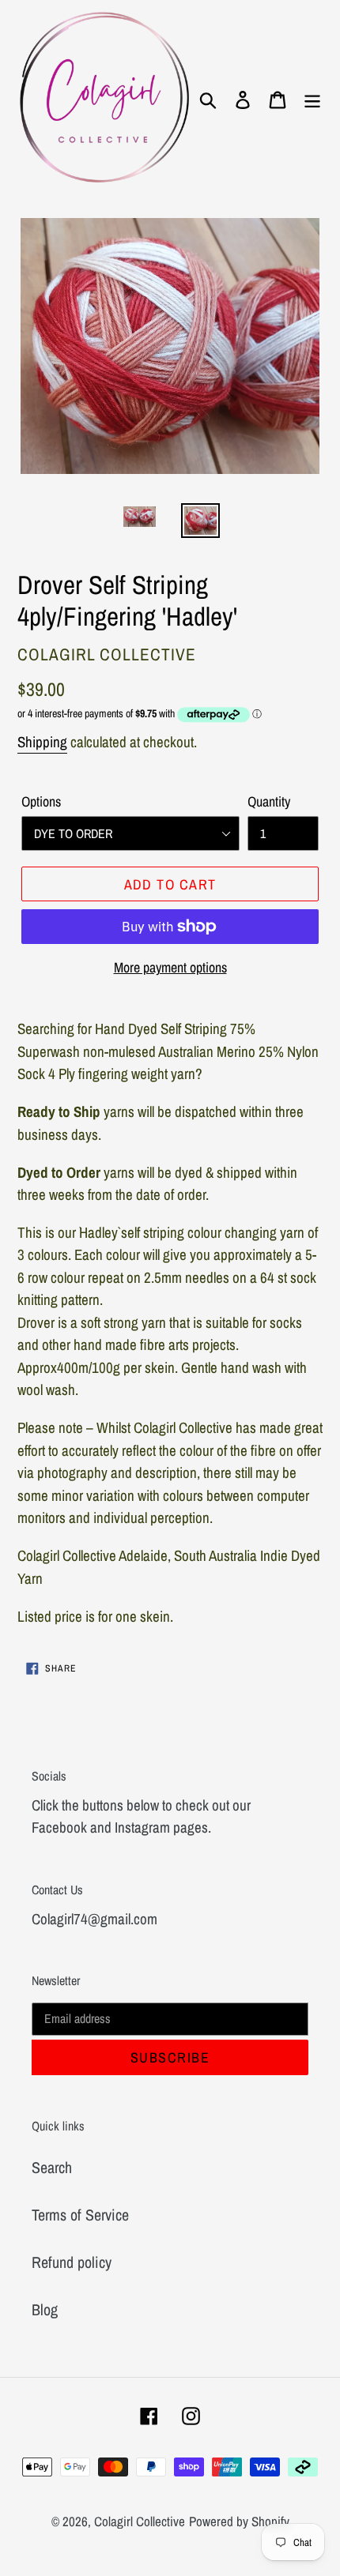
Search (52, 2167)
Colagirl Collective (140, 2521)
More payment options (170, 967)
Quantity (269, 801)
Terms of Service (80, 2215)
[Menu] (312, 99)
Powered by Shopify (239, 2521)
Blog (45, 2309)
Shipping (42, 742)
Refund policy (72, 2262)
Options (41, 801)
